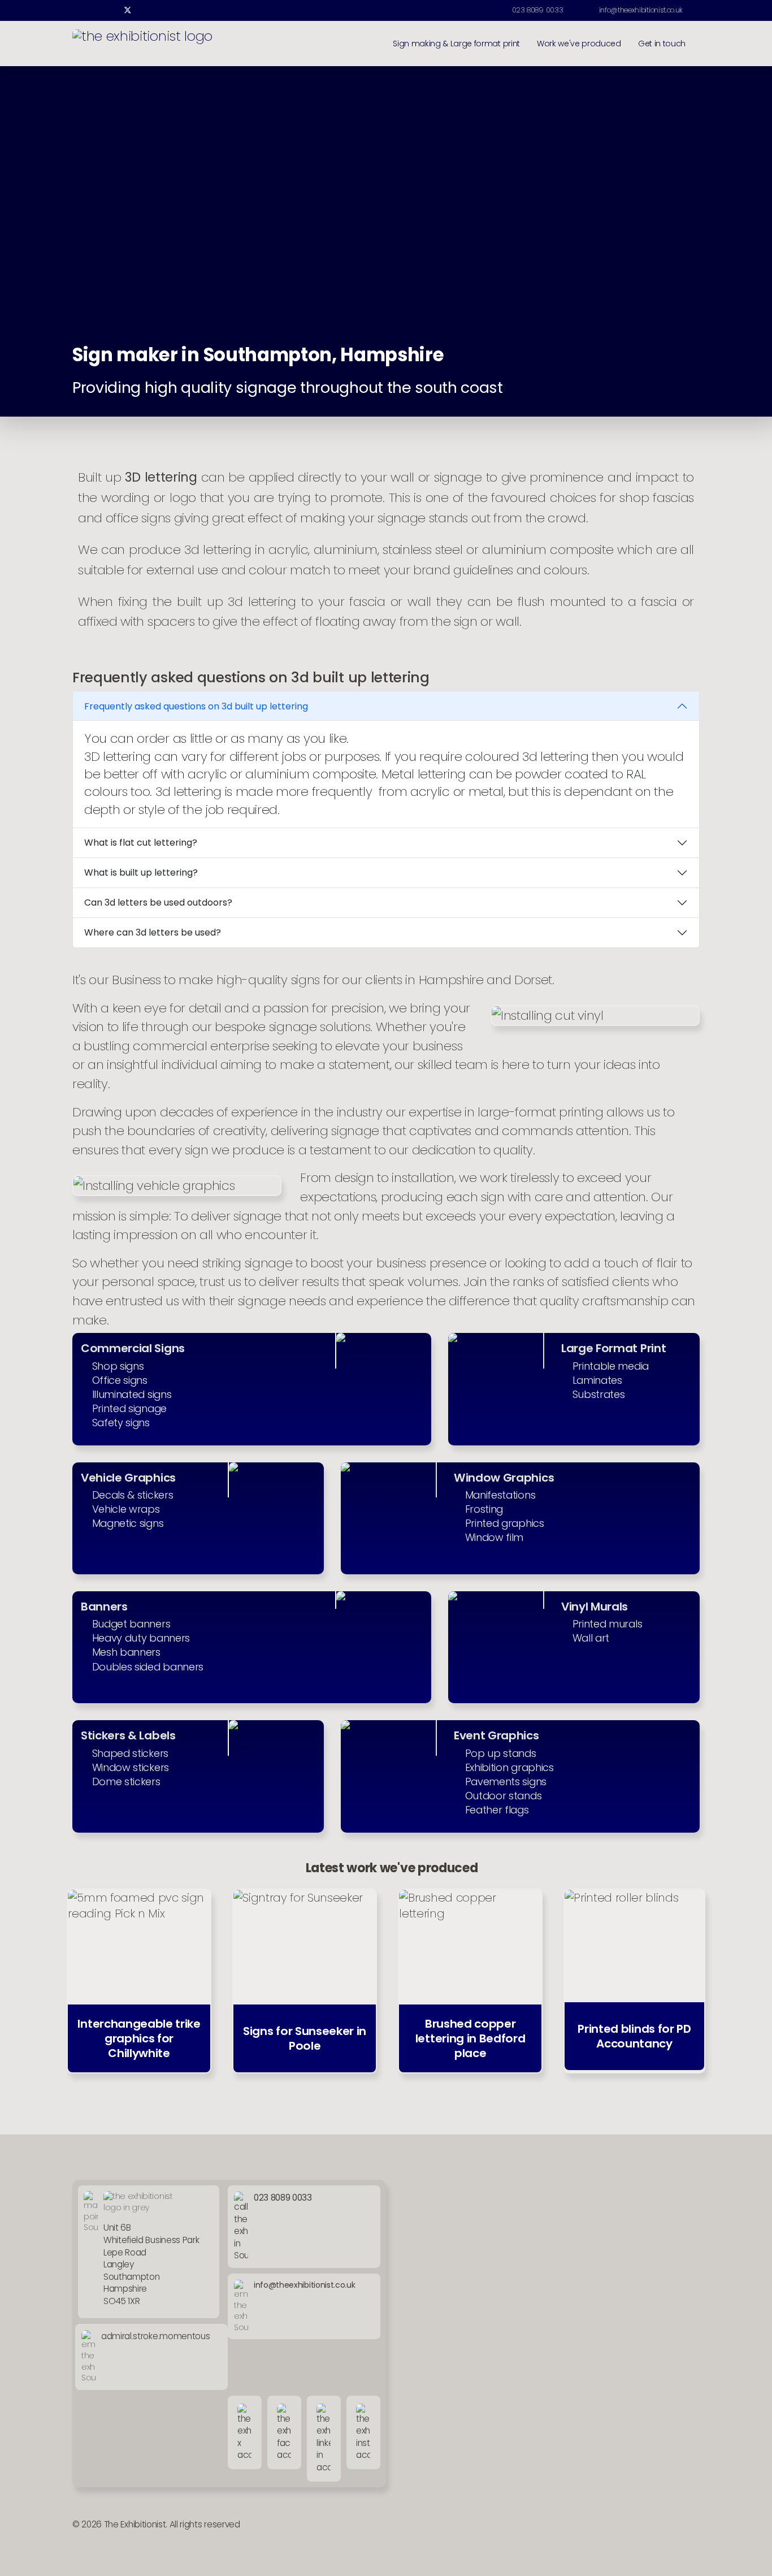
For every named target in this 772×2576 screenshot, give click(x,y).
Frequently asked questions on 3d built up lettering (196, 706)
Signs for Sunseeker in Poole (305, 2038)
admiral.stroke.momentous (155, 2336)
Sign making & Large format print (456, 44)
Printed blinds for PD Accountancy (634, 2036)
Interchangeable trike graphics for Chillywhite (139, 2038)
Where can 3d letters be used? (153, 932)
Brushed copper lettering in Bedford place (470, 2038)
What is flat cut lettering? (141, 843)
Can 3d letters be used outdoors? (158, 902)
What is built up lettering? (141, 873)
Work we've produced (579, 44)
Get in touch (662, 44)
